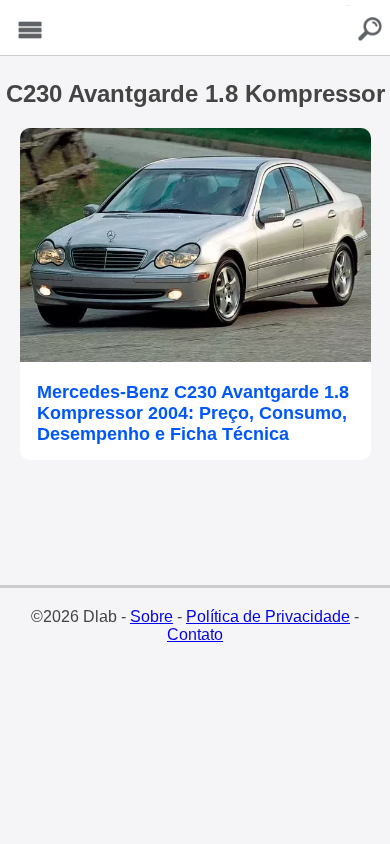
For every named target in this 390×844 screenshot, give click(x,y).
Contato (195, 634)
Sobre (151, 616)
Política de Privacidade (268, 616)
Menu (30, 30)
